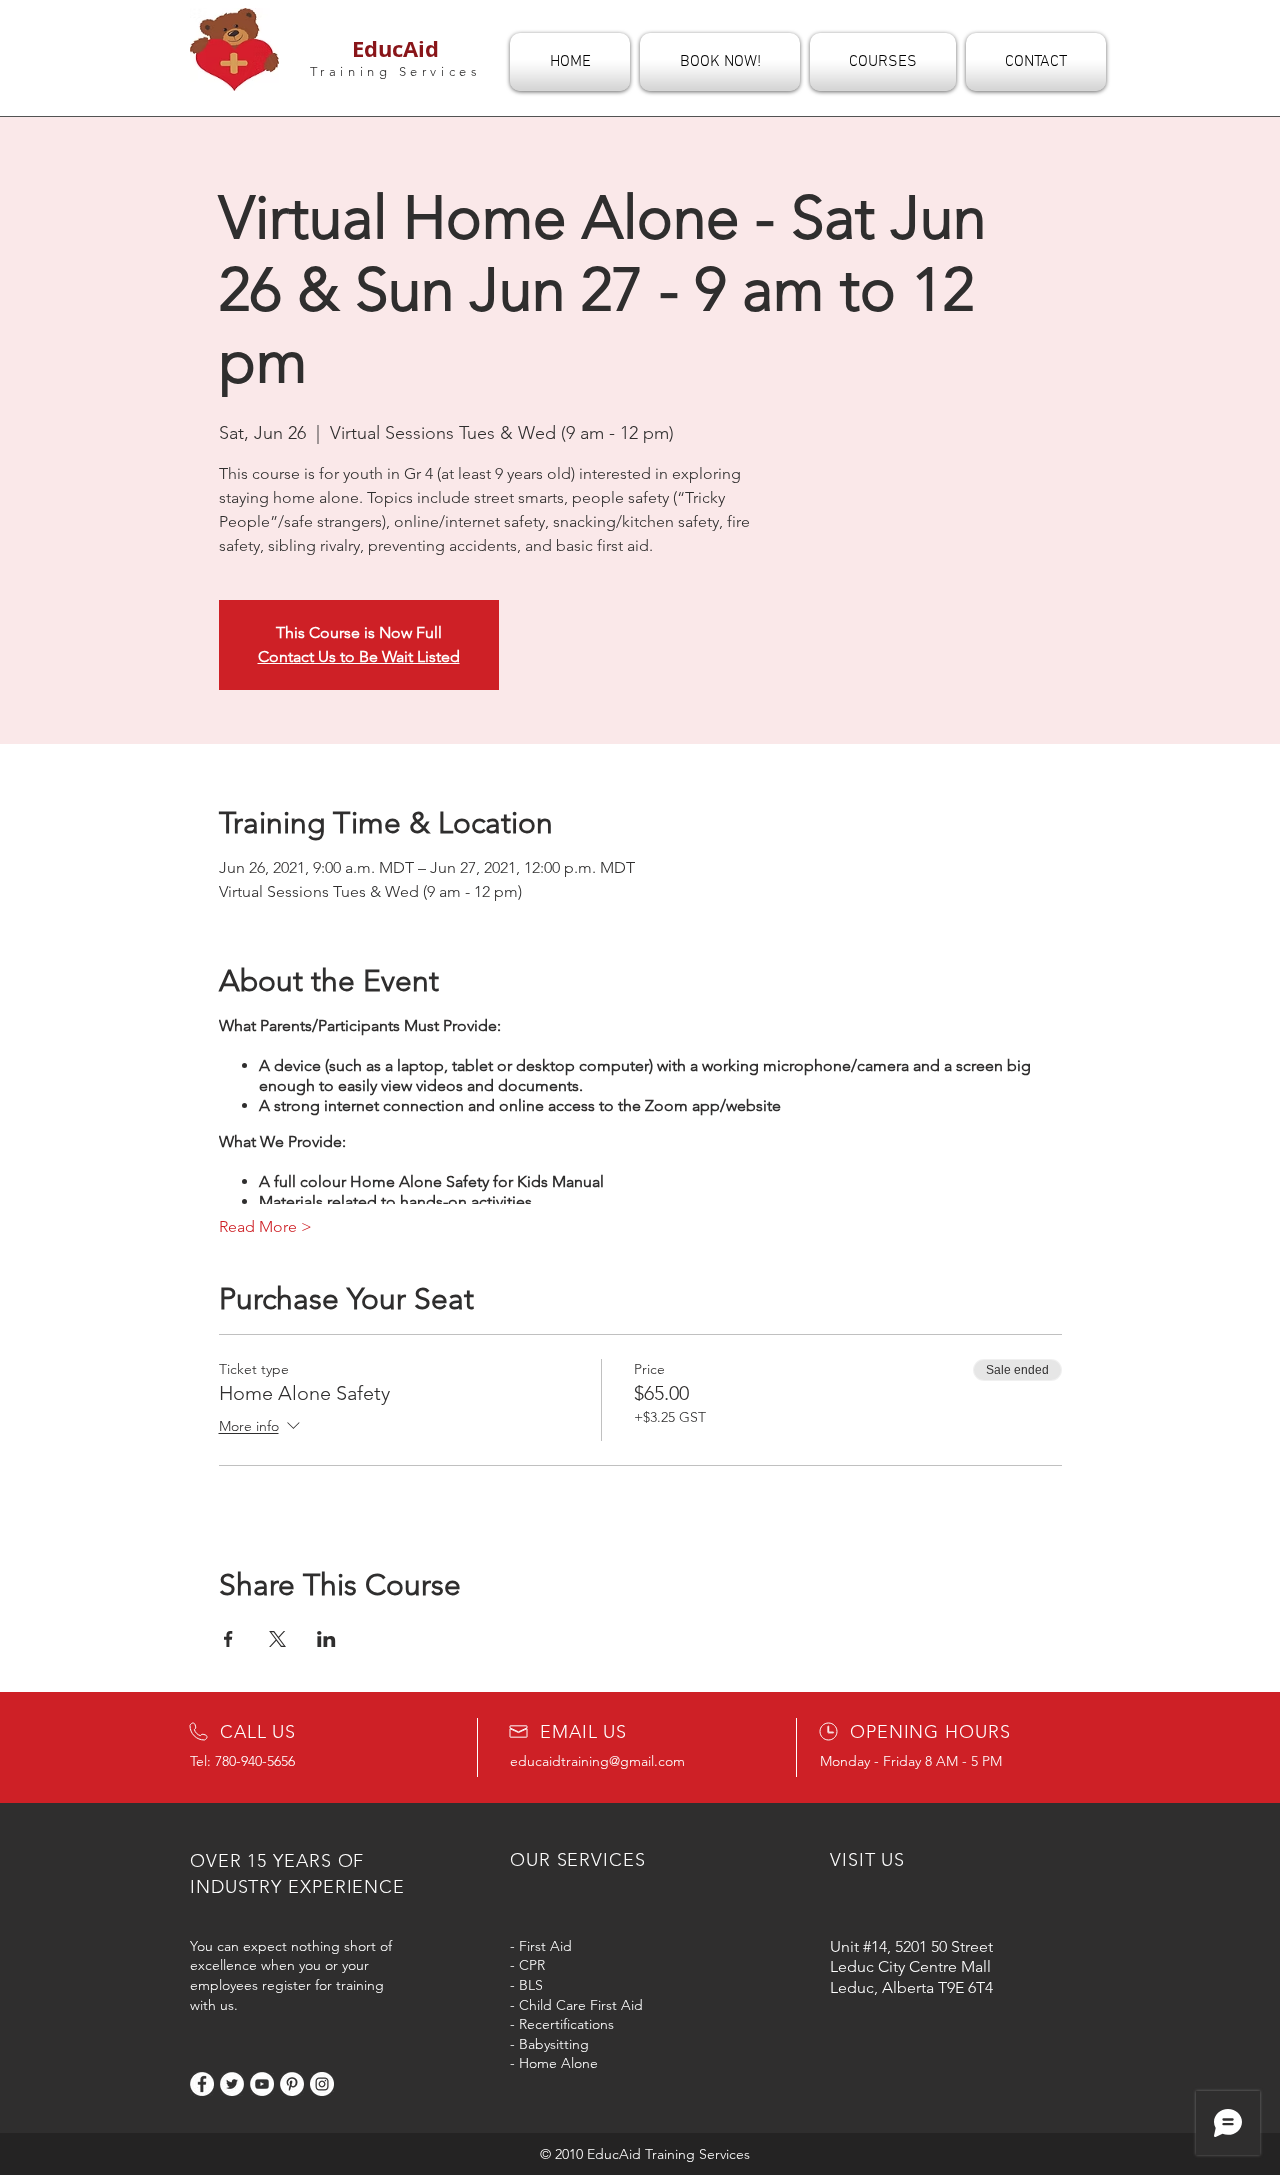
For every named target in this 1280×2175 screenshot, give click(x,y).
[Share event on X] (277, 1639)
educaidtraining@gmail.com (597, 1761)
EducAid (395, 48)
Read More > (265, 1226)
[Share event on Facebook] (228, 1639)
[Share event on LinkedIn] (326, 1639)
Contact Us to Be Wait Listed (359, 656)
